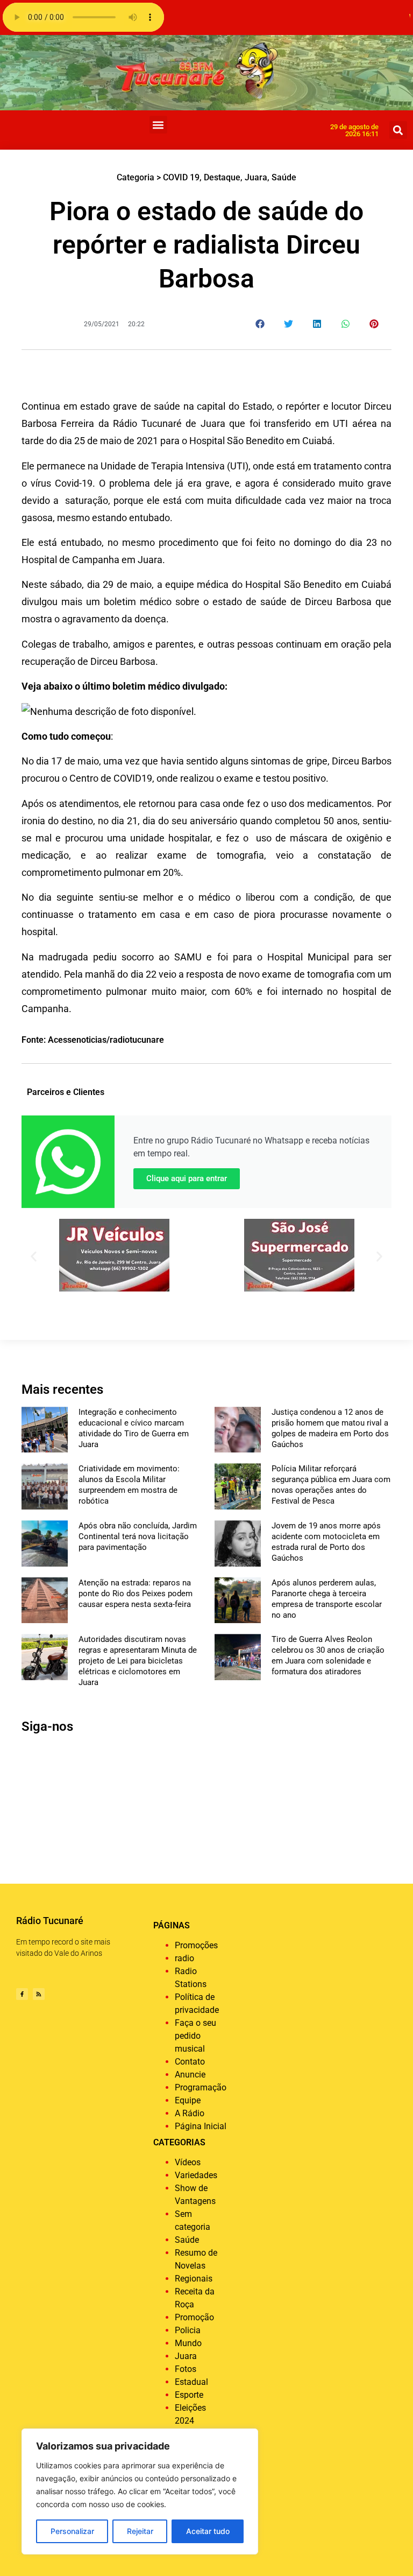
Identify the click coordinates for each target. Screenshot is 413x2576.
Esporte (189, 2395)
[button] (158, 125)
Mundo (188, 2343)
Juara (256, 177)
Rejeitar (140, 2531)
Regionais (194, 2279)
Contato (190, 2062)
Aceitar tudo (208, 2531)
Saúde (284, 177)
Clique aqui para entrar (187, 1178)
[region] (140, 2491)
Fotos (186, 2369)
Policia (188, 2330)
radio (184, 1958)
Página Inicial (201, 2126)
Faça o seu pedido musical (195, 2036)
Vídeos (188, 2162)
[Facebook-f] (22, 1994)
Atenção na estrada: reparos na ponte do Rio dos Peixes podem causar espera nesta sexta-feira (136, 1594)
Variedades (196, 2175)
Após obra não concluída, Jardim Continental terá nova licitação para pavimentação (138, 1536)
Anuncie (190, 2075)
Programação (201, 2087)
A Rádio (190, 2113)
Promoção (194, 2317)
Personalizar (72, 2531)
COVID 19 (181, 177)
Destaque (222, 177)
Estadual (191, 2382)
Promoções (196, 1945)
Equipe (188, 2100)
